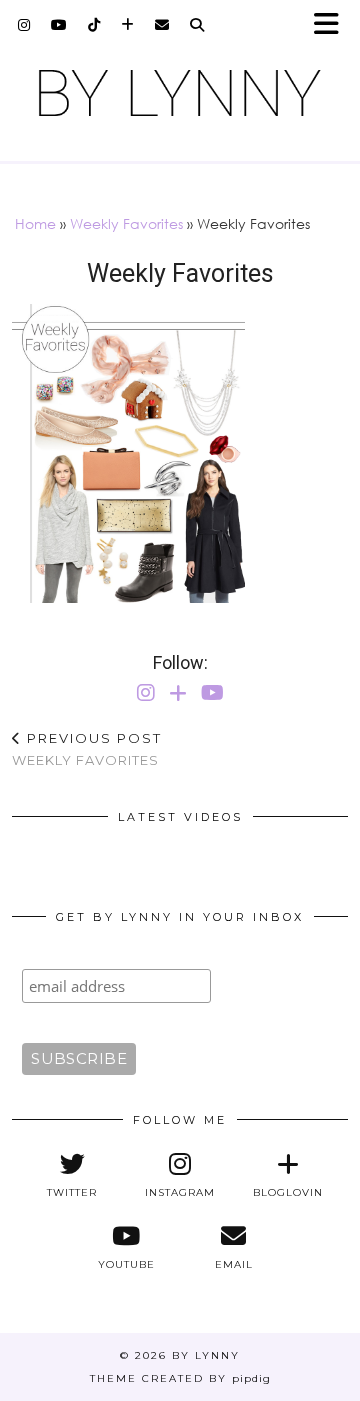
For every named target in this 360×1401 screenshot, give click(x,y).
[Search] (197, 25)
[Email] (162, 25)
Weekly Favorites (126, 223)
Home (35, 223)
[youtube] (59, 25)
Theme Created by (180, 1378)
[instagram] (24, 25)
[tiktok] (94, 25)
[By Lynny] (180, 93)
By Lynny (206, 1355)
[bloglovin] (128, 25)
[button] (333, 25)
